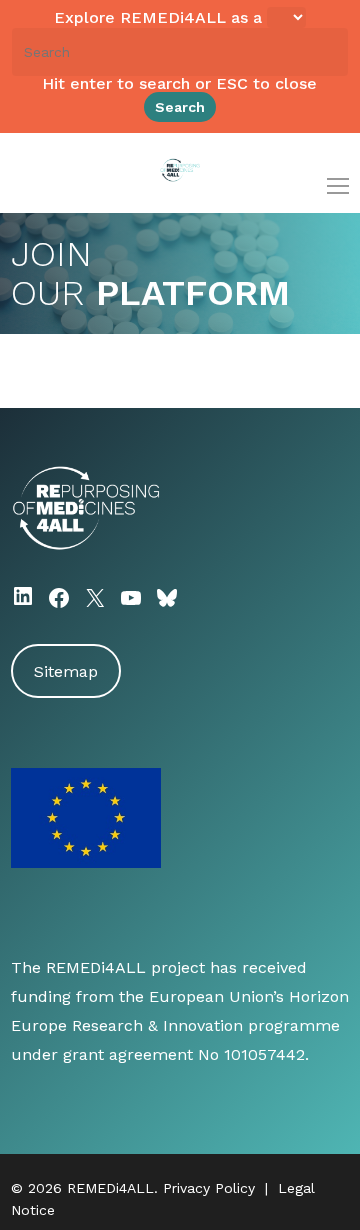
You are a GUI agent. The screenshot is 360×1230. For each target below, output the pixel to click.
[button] (338, 186)
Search (180, 107)
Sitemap (66, 671)
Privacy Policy (209, 1188)
